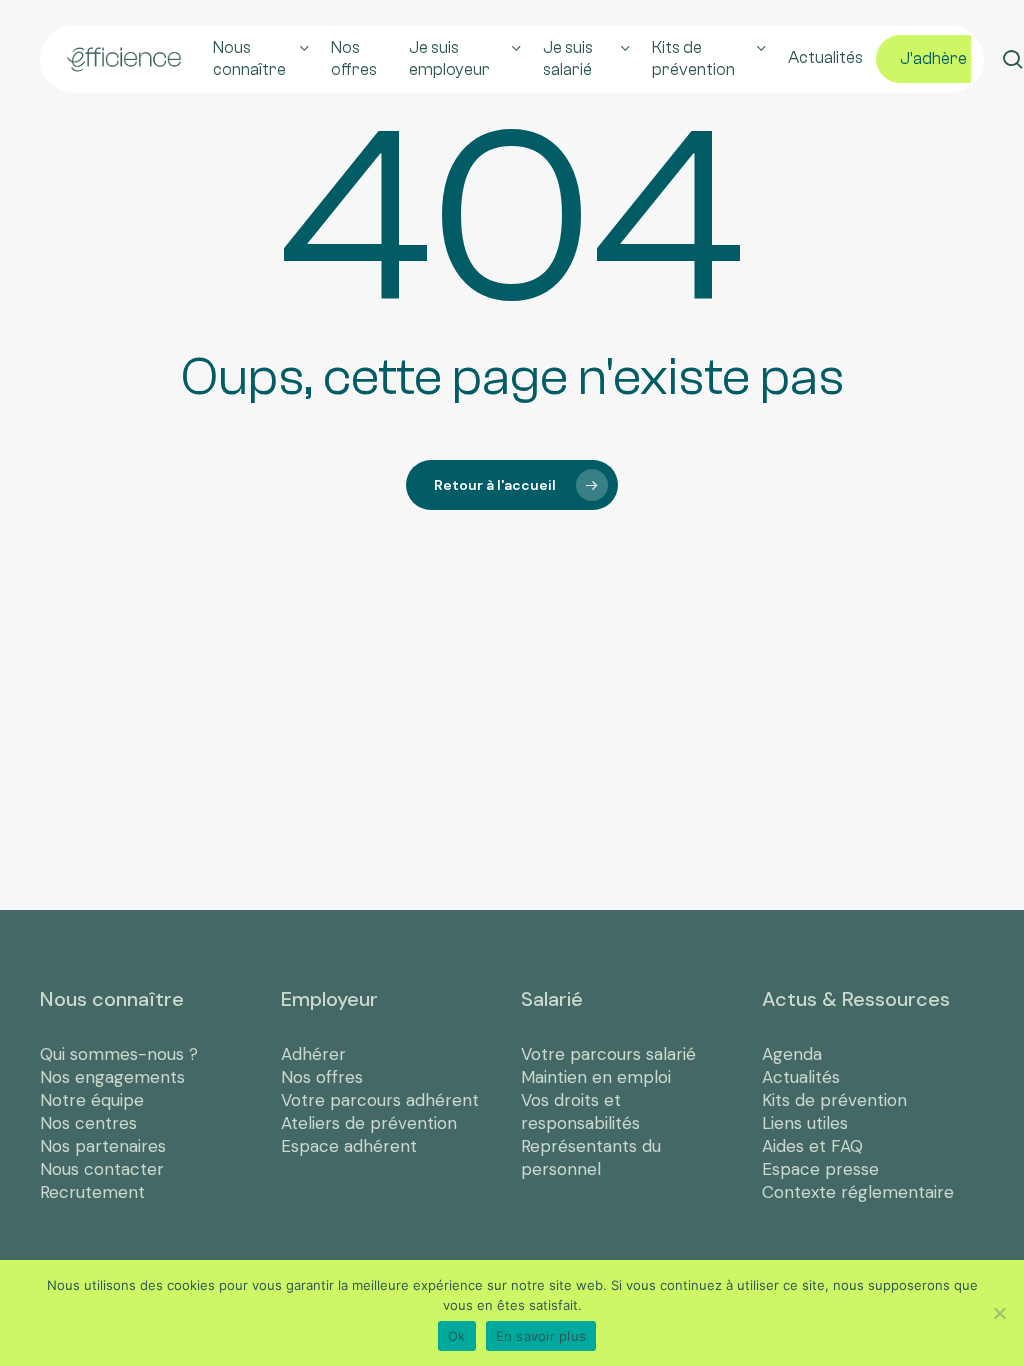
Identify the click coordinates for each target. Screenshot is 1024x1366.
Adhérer (313, 1054)
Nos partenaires (103, 1146)
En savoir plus (541, 1336)
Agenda (792, 1054)
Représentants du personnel (591, 1157)
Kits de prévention (834, 1100)
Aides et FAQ (812, 1146)
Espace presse (820, 1169)
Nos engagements (112, 1077)
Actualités (801, 1077)
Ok (457, 1336)
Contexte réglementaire (858, 1192)
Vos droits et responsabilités (580, 1111)
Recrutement (92, 1192)
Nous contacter (102, 1169)
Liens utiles (805, 1123)
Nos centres (88, 1123)
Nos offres (322, 1077)
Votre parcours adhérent (380, 1100)
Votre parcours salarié (608, 1054)
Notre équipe (92, 1100)
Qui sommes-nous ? (119, 1054)
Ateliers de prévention (369, 1123)
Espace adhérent (349, 1146)
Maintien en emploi (596, 1077)
